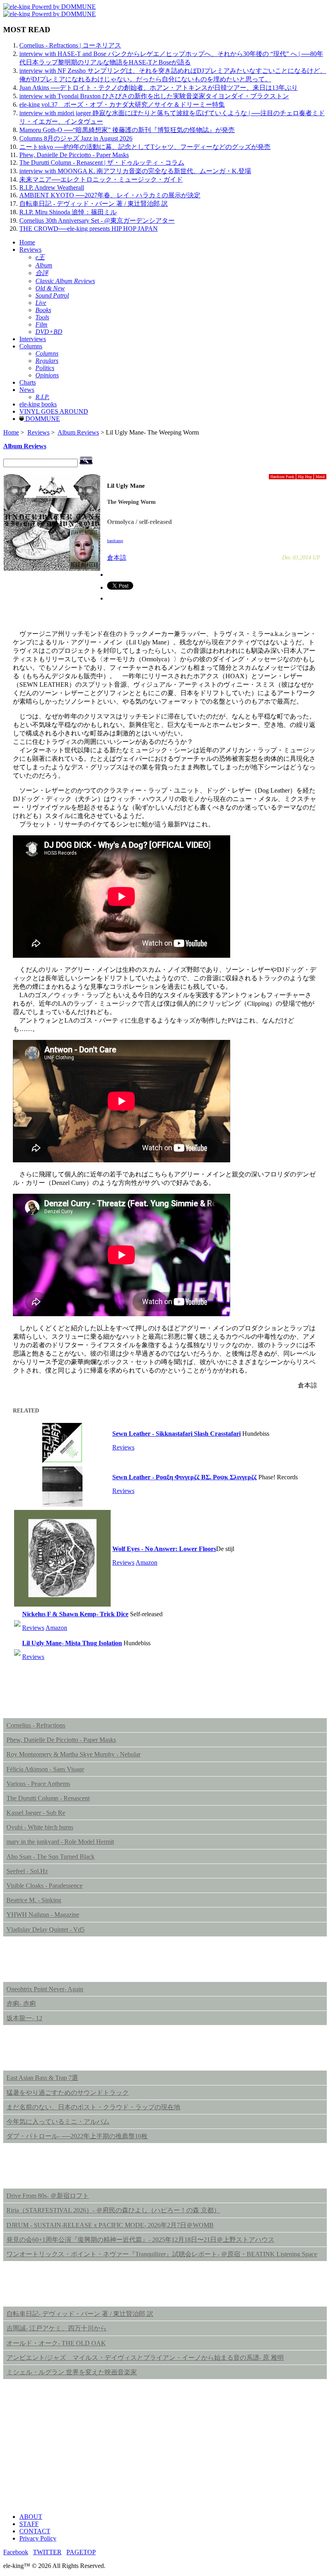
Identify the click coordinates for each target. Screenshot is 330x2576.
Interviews (33, 339)
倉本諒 (117, 558)
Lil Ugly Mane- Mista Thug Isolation (72, 1643)
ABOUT (31, 2517)
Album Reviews (78, 432)
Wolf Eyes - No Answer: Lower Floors (164, 1549)
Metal (320, 477)
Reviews (30, 250)
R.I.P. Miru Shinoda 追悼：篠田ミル (68, 212)
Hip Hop (305, 477)
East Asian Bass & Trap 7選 (42, 2078)
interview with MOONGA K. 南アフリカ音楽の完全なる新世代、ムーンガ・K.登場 (135, 171)
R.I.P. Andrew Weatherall (52, 187)
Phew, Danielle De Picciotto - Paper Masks (74, 155)
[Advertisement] (165, 2450)
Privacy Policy (38, 2538)
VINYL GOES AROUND (54, 411)
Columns (31, 346)
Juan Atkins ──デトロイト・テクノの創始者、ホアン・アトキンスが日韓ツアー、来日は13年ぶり (159, 88)
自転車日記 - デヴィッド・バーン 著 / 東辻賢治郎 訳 (94, 204)
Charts (28, 382)
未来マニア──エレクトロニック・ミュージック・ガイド (101, 179)
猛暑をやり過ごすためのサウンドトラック (68, 2092)
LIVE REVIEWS (37, 2172)
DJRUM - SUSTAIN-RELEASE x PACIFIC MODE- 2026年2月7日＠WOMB (110, 2225)
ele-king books (38, 404)
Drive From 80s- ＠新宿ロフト (48, 2196)
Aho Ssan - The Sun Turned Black (51, 1856)
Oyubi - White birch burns (40, 1827)
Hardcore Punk (282, 477)
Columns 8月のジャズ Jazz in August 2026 (76, 138)
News (27, 390)
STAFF (29, 2524)
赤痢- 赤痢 (21, 2003)
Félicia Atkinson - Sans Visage (45, 1769)
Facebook (16, 2552)
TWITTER (47, 2552)
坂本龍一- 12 (24, 2018)
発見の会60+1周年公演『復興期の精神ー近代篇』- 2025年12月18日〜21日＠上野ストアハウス (140, 2240)
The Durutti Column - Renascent (48, 1798)
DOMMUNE (42, 419)
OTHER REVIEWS (42, 2290)
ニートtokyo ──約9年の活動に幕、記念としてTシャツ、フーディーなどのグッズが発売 (145, 147)
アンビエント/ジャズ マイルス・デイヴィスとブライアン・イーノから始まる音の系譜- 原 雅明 (145, 2358)
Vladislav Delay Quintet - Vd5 (45, 1929)
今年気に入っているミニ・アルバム (58, 2121)
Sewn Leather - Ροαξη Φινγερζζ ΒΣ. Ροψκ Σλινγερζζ (185, 1477)
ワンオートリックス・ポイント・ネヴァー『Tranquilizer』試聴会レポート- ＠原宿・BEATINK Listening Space (162, 2254)
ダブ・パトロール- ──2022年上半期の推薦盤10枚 (77, 2136)
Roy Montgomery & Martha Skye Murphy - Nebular (73, 1754)
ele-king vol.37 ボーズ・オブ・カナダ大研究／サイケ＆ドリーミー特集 (122, 105)
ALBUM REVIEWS (43, 1702)
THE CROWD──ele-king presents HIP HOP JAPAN (89, 229)
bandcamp (115, 541)
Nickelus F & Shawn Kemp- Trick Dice (75, 1614)
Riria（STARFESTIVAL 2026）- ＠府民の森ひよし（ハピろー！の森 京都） (113, 2210)
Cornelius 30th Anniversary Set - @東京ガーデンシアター (97, 221)
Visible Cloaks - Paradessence (44, 1885)
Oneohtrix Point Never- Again (45, 1989)
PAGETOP (81, 2552)
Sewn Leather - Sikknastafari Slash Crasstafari (176, 1434)
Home (27, 242)
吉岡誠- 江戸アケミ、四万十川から (57, 2328)
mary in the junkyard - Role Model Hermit (60, 1842)
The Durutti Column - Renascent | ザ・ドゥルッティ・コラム (102, 163)
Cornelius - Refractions (36, 1725)
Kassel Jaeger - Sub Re (36, 1813)
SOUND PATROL (38, 2054)
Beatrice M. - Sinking (34, 1900)
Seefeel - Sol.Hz (27, 1871)
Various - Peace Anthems (38, 1784)
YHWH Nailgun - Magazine (43, 1914)
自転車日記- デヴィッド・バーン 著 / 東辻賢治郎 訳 (80, 2314)
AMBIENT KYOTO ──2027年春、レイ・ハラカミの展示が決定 (110, 195)
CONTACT (35, 2531)
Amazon (146, 1562)
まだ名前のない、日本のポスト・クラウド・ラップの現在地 (93, 2107)
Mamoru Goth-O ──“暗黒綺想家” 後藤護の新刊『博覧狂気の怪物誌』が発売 (127, 130)
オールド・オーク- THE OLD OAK (56, 2343)
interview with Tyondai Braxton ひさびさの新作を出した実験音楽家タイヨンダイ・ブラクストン (154, 96)
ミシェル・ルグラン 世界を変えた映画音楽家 (72, 2372)
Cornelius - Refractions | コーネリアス (70, 45)
